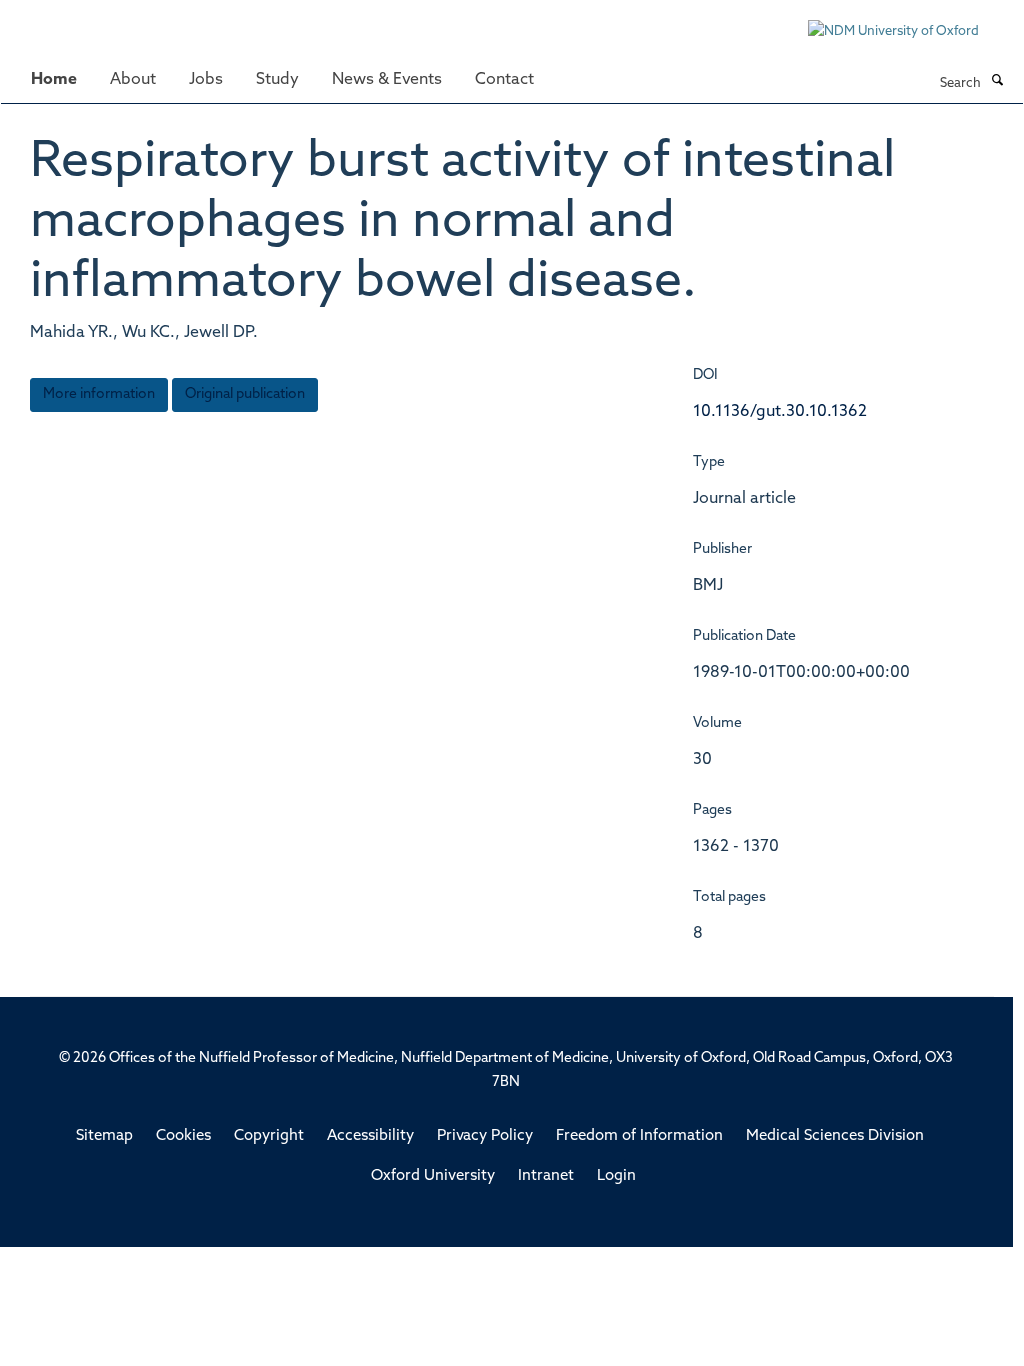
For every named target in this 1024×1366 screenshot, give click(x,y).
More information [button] (99, 394)
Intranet (546, 1176)
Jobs (206, 80)
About (133, 80)
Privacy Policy (485, 1136)
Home (54, 80)
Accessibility (370, 1136)
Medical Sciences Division (835, 1136)
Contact (504, 80)
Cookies (183, 1136)
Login (616, 1176)
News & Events (387, 80)
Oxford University (433, 1176)
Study (277, 80)
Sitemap (104, 1136)
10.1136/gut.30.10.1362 (780, 412)
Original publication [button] (245, 394)
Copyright (269, 1136)
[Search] (997, 82)
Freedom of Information (639, 1136)
